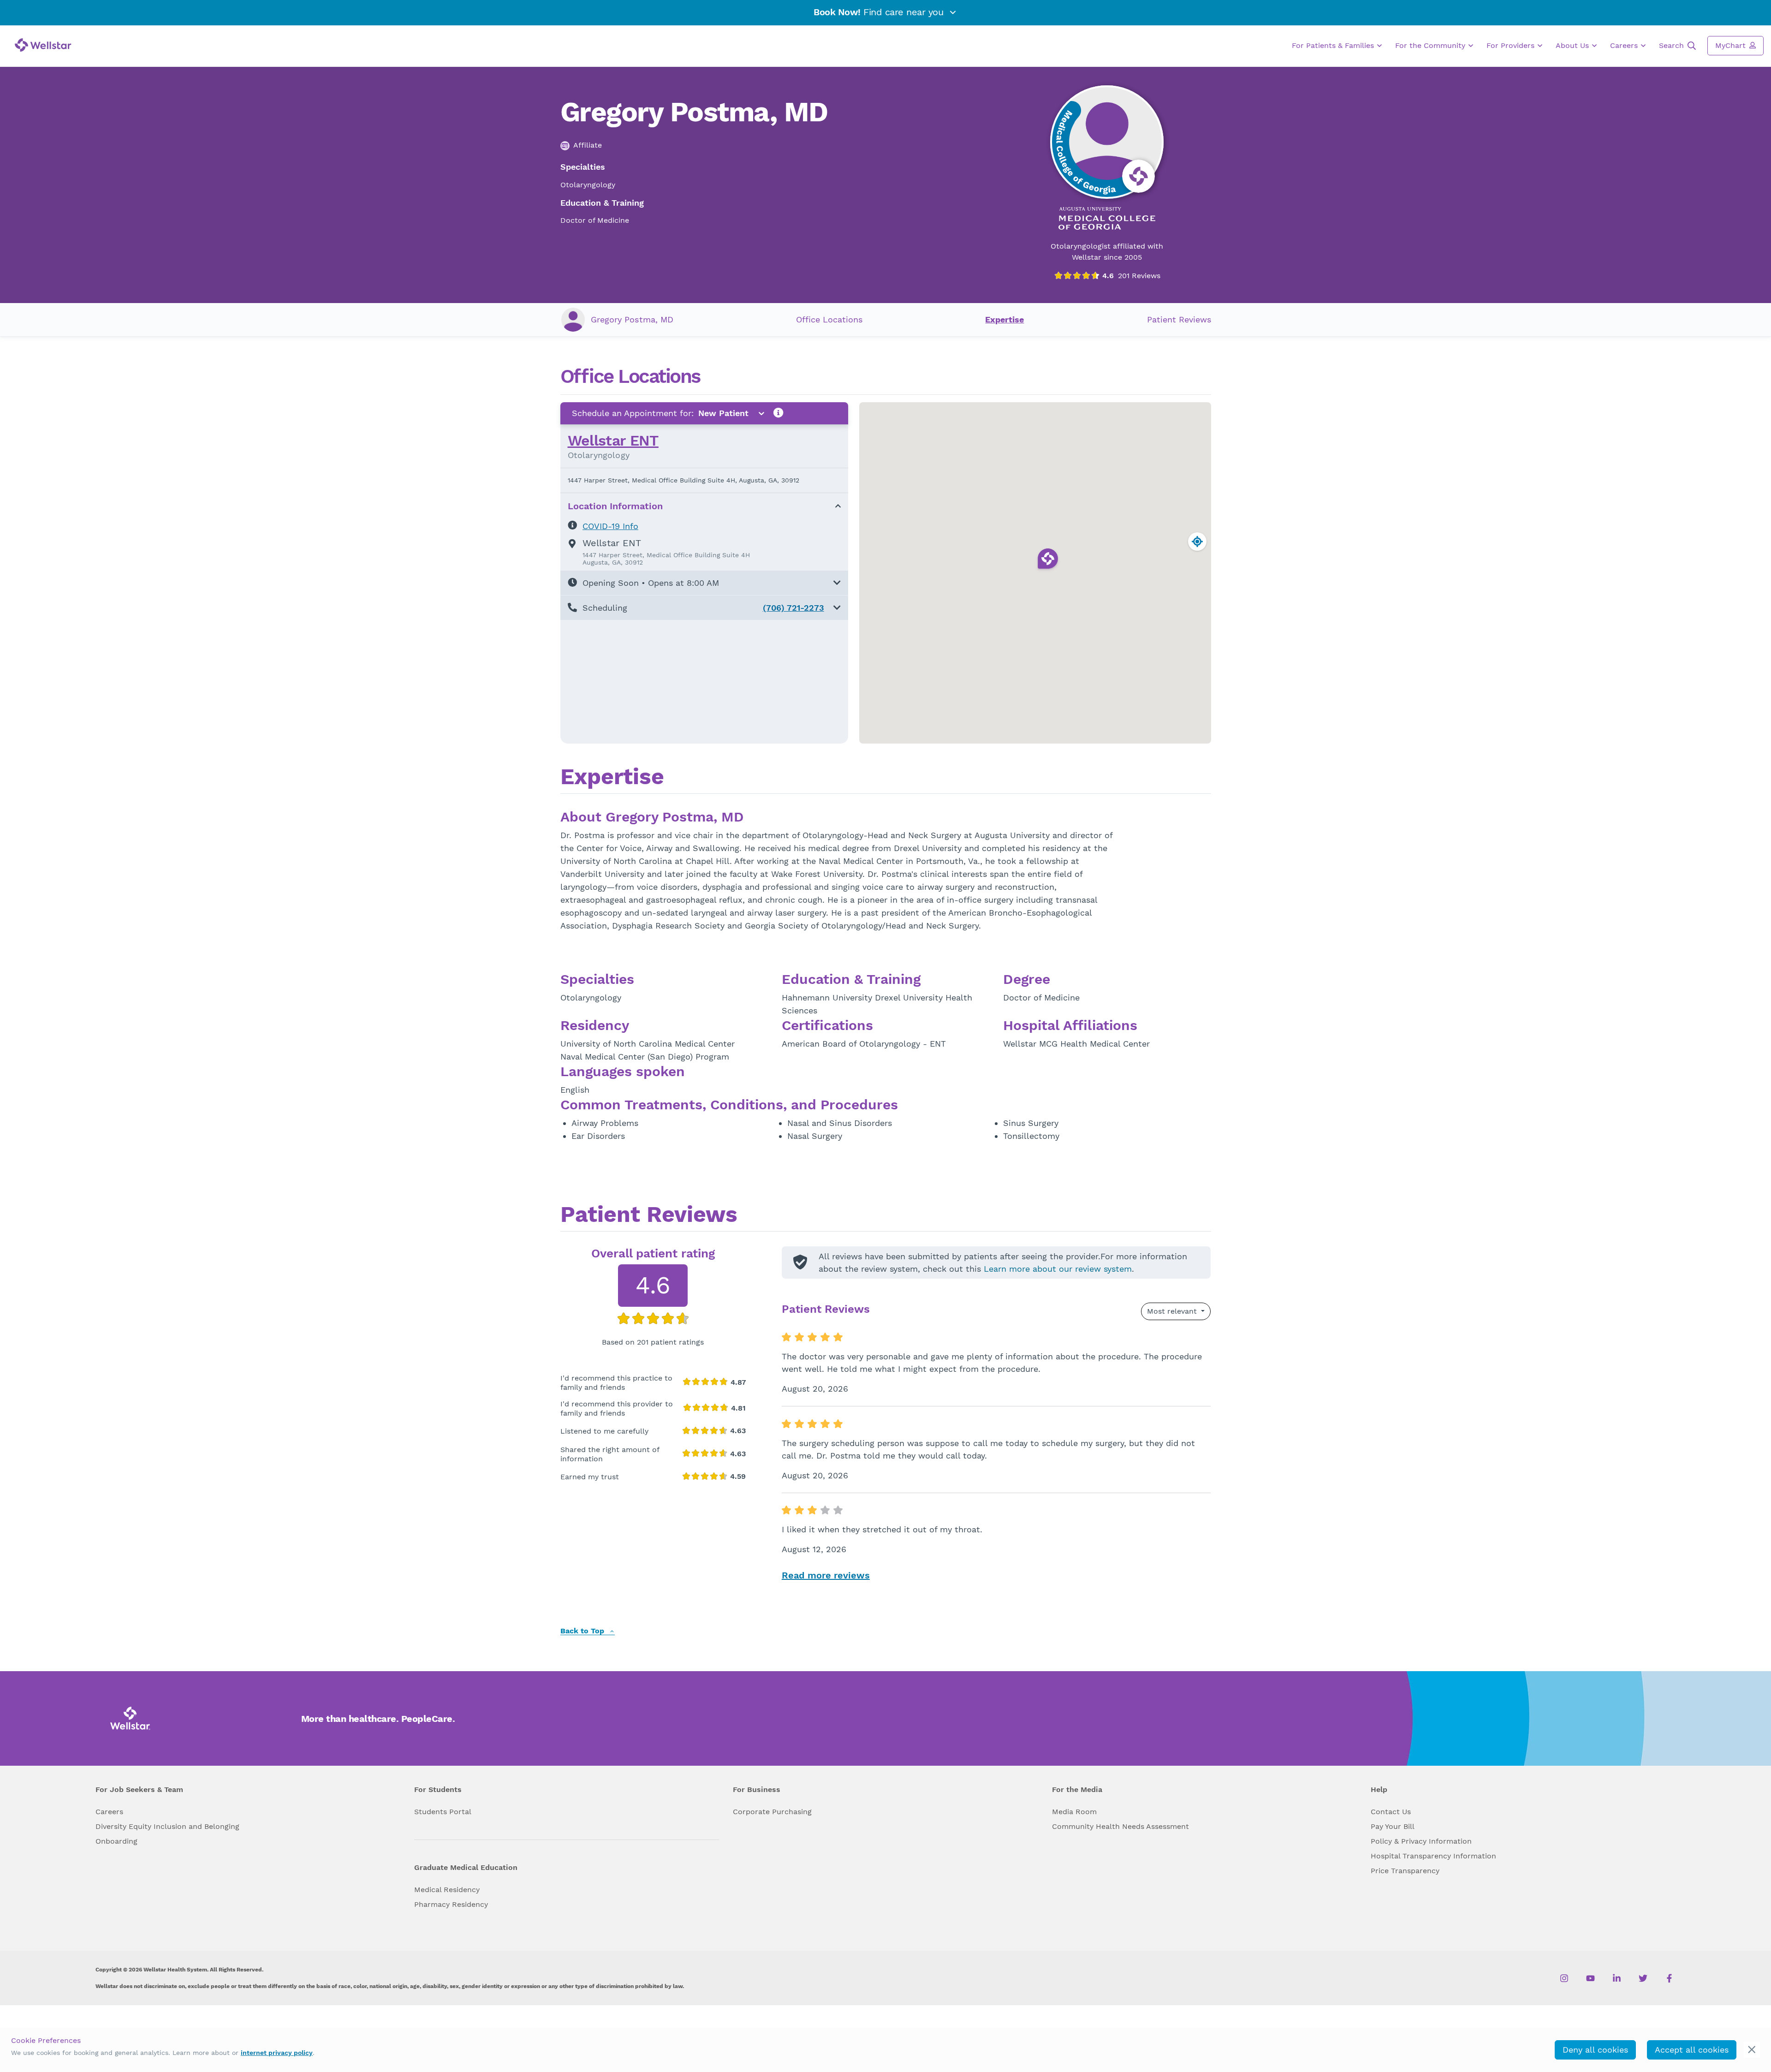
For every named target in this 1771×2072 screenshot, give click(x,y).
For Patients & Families (1334, 45)
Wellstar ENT (613, 441)
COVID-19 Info (610, 526)
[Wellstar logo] (43, 45)
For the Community (1431, 45)
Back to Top (583, 1631)
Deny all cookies (1595, 2050)
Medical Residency (447, 1890)
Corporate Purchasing (772, 1812)
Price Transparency (1405, 1871)
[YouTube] (1590, 1978)
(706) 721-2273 (793, 608)
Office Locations (829, 319)
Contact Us (1391, 1812)
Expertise (1004, 319)
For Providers (1512, 45)
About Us (1573, 45)
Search (1673, 45)
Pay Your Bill (1393, 1826)
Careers (1625, 45)
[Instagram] (1564, 1978)
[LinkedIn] (1617, 1978)
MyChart (1732, 45)
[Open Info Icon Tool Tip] (779, 413)
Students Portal (443, 1812)
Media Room (1074, 1812)
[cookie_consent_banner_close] (1752, 2050)
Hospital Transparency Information (1433, 1856)
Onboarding (116, 1841)
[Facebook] (1669, 1978)
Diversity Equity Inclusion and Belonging (167, 1826)
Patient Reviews (1179, 319)
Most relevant (1173, 1311)
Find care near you (880, 12)
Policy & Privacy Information (1421, 1841)
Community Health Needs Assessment (1120, 1826)
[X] (1643, 1978)
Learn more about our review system (1058, 1269)
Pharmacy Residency (451, 1904)
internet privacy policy (277, 2053)
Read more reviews (826, 1575)
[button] (704, 583)
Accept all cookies (1692, 2050)
